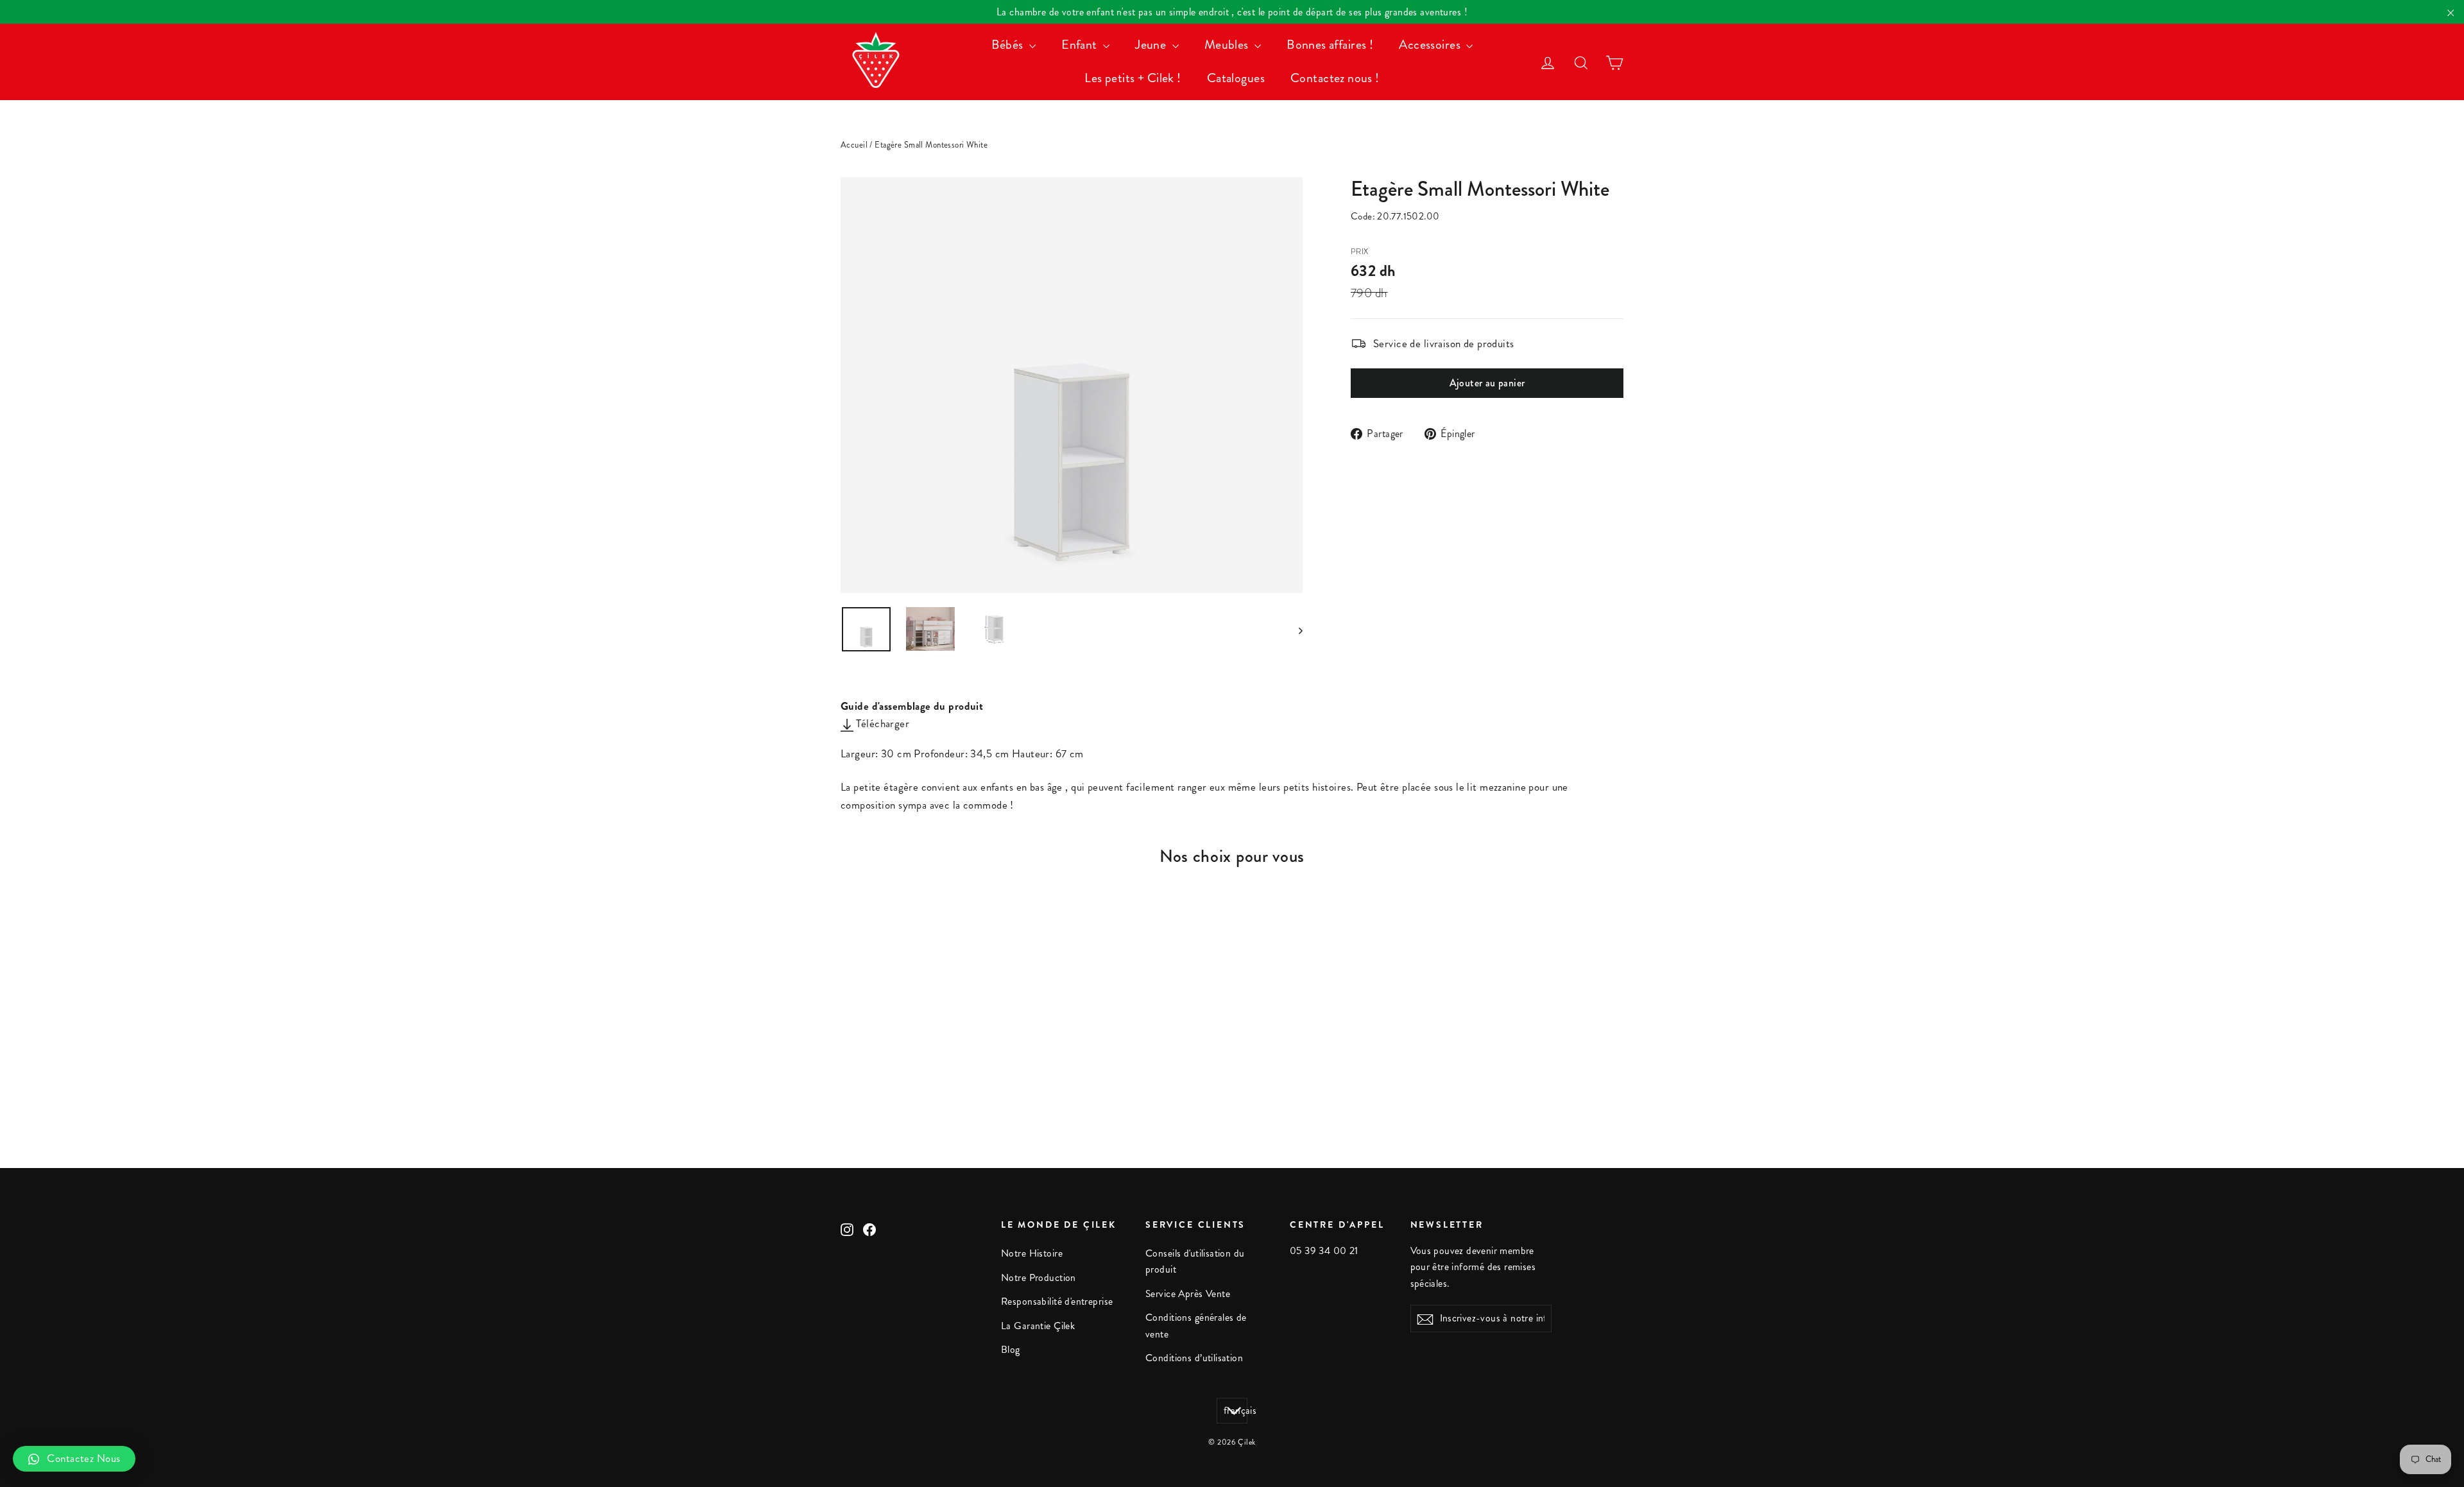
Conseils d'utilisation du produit (1195, 1261)
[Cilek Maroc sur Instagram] (847, 1228)
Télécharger (881, 723)
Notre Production (1039, 1278)
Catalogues (1236, 78)
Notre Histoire (1032, 1253)
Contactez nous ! (1335, 78)
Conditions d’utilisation (1194, 1358)
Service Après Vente (1188, 1294)
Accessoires (1431, 45)
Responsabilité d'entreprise (1057, 1302)
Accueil (854, 145)
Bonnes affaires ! (1330, 45)
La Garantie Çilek (1038, 1326)
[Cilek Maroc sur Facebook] (869, 1228)
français (1236, 1411)
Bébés (1009, 45)
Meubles (1228, 45)
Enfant (1081, 45)
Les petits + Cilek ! (1133, 78)
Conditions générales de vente (1196, 1326)
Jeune (1152, 45)
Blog (1011, 1350)
